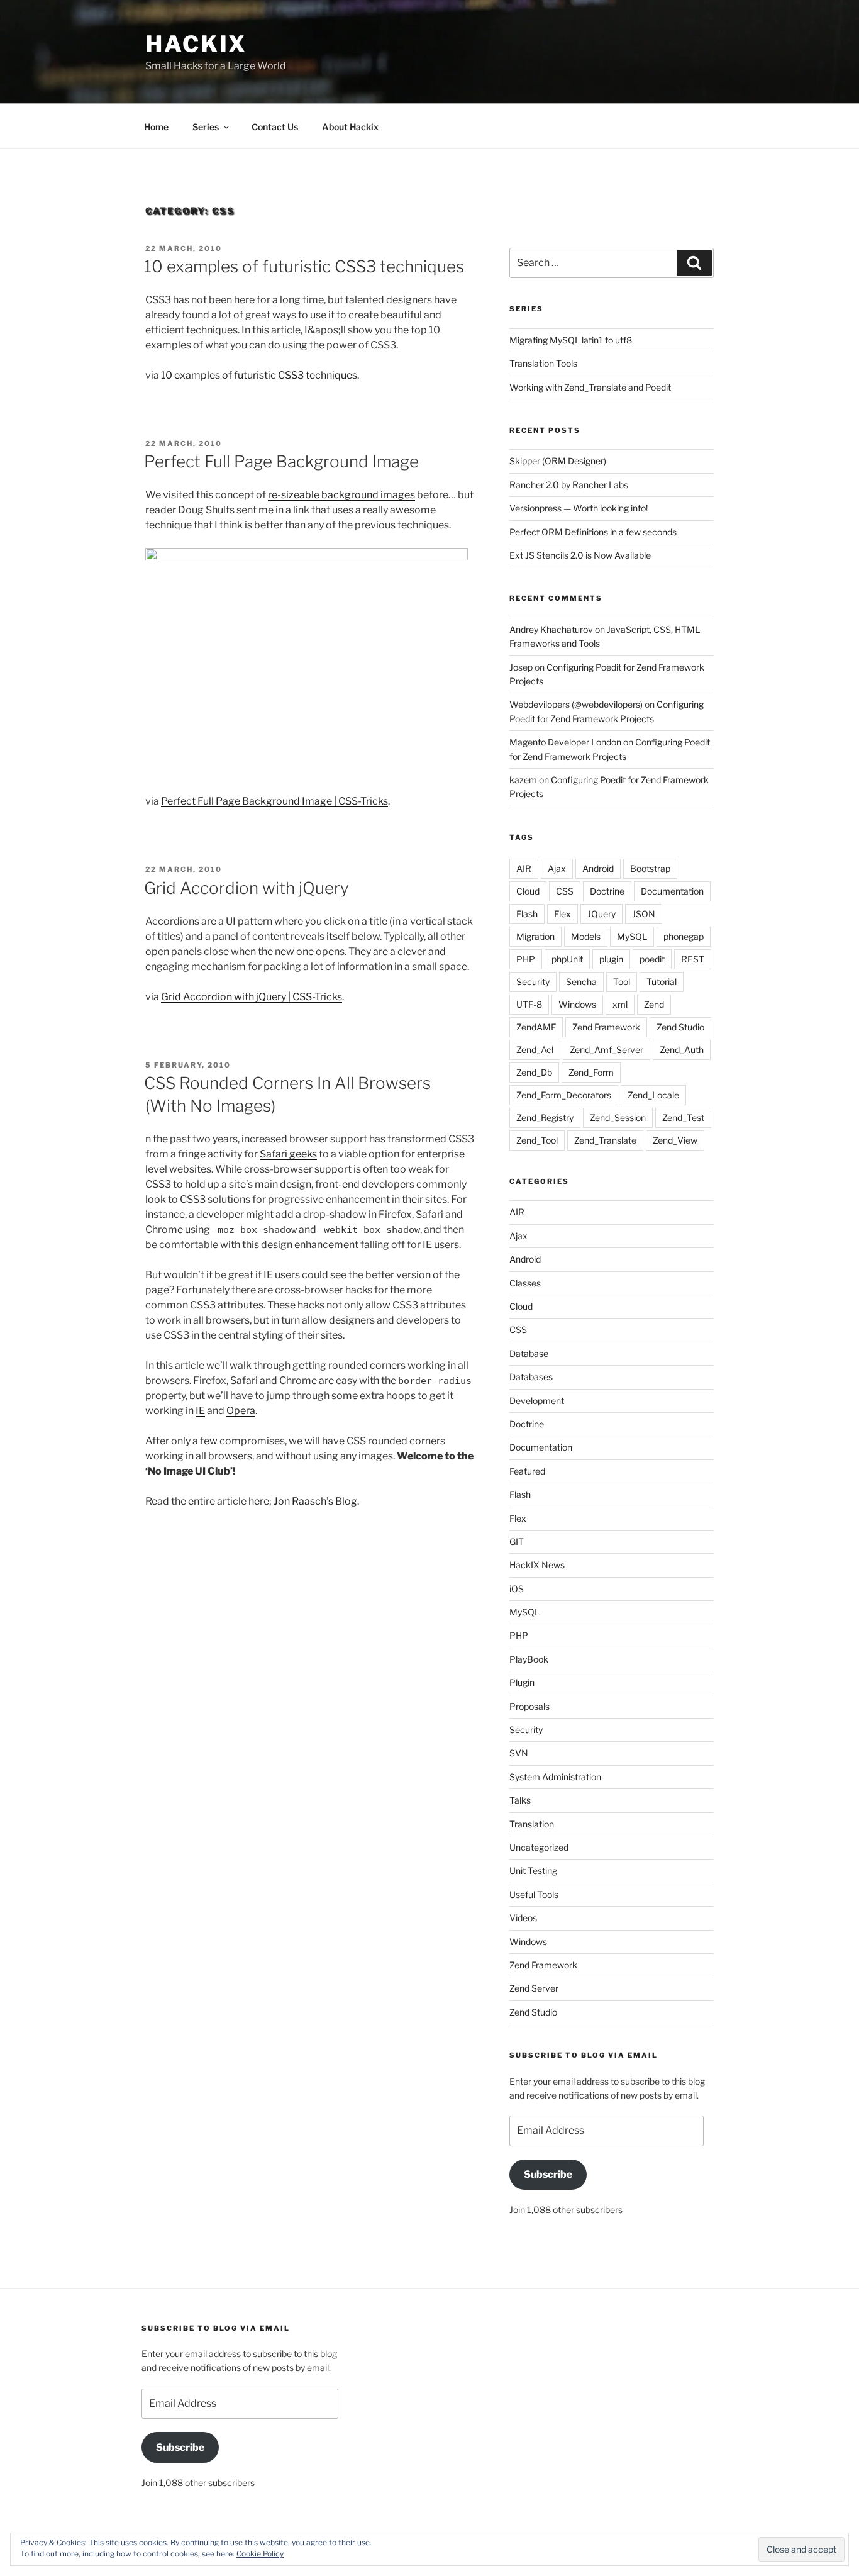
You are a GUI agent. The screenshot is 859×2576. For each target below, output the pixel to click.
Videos (523, 1918)
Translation (532, 1824)
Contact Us (275, 127)
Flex (563, 914)
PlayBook (529, 1659)
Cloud (528, 891)
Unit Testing (533, 1871)
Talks (520, 1800)
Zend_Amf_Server (607, 1050)
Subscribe (548, 2174)
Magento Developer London (565, 742)
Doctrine (607, 891)
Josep (521, 667)
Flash (527, 914)
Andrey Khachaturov (551, 629)
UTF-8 (529, 1004)
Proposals (529, 1706)
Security (533, 982)
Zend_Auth (682, 1050)
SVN (519, 1753)
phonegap (684, 936)
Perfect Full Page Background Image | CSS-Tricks (274, 801)
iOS (517, 1589)
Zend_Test (683, 1118)
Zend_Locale (653, 1095)
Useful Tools (534, 1894)
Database (529, 1353)
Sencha (581, 982)
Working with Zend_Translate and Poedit (590, 387)
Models (586, 936)
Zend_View (675, 1140)
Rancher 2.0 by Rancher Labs (569, 485)
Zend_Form (591, 1072)
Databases (531, 1377)
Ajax (557, 868)
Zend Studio (680, 1027)
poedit (652, 959)
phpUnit (567, 959)
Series (206, 127)
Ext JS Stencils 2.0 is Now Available (580, 555)
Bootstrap (650, 868)
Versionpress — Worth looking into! (579, 508)
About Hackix (350, 127)
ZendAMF (536, 1027)
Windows (577, 1004)
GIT (517, 1542)
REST (693, 959)
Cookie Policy (260, 2554)
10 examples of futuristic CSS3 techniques (304, 266)
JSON (644, 914)
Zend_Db (534, 1072)
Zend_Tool (537, 1140)
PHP (526, 959)
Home (156, 127)
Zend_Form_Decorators (564, 1095)
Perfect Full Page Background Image (281, 461)
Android (598, 868)
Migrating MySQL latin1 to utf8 (571, 340)
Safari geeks (288, 1154)
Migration (535, 936)
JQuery (601, 914)
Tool (622, 982)
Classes (525, 1283)
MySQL (632, 936)
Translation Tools (543, 363)
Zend (654, 1004)
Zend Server (534, 1988)
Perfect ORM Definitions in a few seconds (593, 532)
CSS (565, 891)
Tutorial (662, 982)
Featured (527, 1471)
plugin (611, 959)
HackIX (196, 44)
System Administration (555, 1777)
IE (200, 1411)
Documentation (672, 891)
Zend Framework (606, 1027)
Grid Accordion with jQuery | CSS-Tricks (252, 997)
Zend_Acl (535, 1050)
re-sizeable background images (341, 495)
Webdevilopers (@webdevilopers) (576, 704)
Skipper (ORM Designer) (558, 461)
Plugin (522, 1682)
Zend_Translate (605, 1140)
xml (620, 1004)
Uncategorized (539, 1847)
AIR (524, 868)
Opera (241, 1411)
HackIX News (537, 1565)
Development (537, 1401)
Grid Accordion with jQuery (247, 888)
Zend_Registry (545, 1118)
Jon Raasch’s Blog (315, 1501)
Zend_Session (618, 1118)
